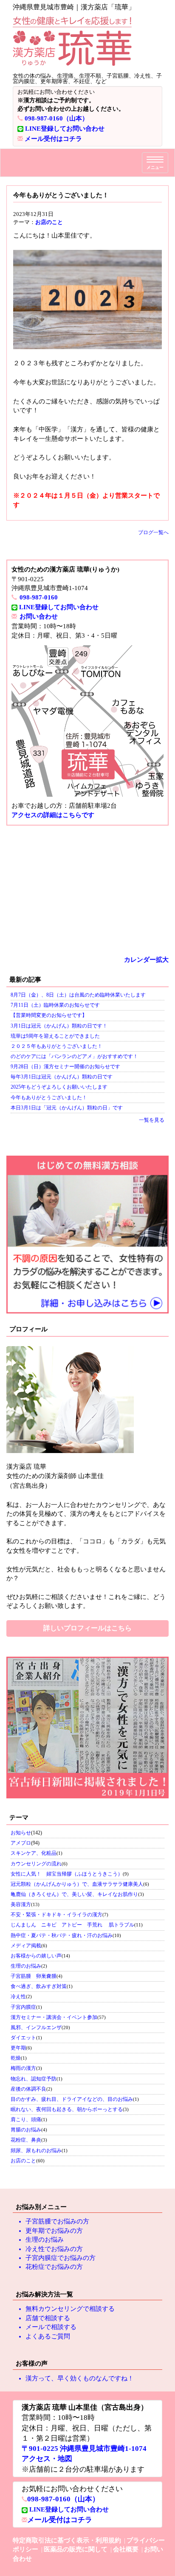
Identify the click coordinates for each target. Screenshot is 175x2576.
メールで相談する (51, 2327)
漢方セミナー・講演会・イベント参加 (54, 2017)
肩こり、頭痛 (26, 2120)
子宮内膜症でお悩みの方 (61, 2258)
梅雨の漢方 (23, 2068)
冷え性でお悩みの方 (54, 2249)
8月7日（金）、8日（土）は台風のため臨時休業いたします (78, 995)
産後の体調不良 (28, 2089)
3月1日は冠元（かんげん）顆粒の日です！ (59, 1026)
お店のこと (49, 222)
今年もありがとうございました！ (49, 1098)
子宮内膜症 (23, 2007)
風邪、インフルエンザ (36, 2027)
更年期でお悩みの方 (54, 2231)
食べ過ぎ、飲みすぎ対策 (39, 1986)
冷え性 (18, 1996)
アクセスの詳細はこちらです (53, 815)
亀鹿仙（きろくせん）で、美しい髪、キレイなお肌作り (74, 1894)
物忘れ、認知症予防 (34, 2079)
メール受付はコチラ (53, 139)
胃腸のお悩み (26, 2130)
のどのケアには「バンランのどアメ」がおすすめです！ (74, 1056)
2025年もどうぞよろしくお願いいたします (59, 1087)
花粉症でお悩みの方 (54, 2267)
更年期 (18, 2048)
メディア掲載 (26, 1946)
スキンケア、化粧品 (34, 1853)
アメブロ (21, 1843)
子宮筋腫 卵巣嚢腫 (34, 1976)
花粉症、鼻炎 (26, 2140)
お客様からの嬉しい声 (36, 1956)
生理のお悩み (26, 1966)
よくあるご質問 (48, 2336)
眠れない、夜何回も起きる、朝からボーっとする (67, 2109)
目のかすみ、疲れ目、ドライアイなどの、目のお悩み (72, 2099)
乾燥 (16, 2058)
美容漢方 (21, 1904)
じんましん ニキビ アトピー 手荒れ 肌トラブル (72, 1925)
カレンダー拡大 (146, 960)
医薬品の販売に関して (76, 2549)
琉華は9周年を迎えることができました (55, 1036)
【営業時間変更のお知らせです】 (49, 1015)
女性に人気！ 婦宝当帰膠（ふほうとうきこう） (67, 1874)
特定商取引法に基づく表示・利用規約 (67, 2540)
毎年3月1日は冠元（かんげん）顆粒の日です (62, 1077)
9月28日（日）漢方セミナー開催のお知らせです (65, 1067)
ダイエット (23, 2038)
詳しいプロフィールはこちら (87, 1628)
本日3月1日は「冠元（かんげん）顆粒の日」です (67, 1108)
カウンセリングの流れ (36, 1864)
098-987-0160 (39, 597)
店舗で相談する (48, 2318)
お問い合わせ (39, 616)
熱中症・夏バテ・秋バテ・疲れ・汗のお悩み (62, 1935)
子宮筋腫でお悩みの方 (57, 2221)
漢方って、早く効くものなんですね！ (80, 2378)
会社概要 (126, 2549)
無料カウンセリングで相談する (70, 2309)
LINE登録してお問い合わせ (65, 129)
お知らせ (21, 1833)
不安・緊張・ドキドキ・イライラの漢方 (56, 1915)
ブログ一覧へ (153, 532)
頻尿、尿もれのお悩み (36, 2150)
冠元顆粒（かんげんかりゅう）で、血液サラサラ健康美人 (77, 1884)
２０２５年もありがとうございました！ (56, 1046)
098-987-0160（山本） (56, 118)
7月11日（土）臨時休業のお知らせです (55, 1005)
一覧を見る (152, 1120)
